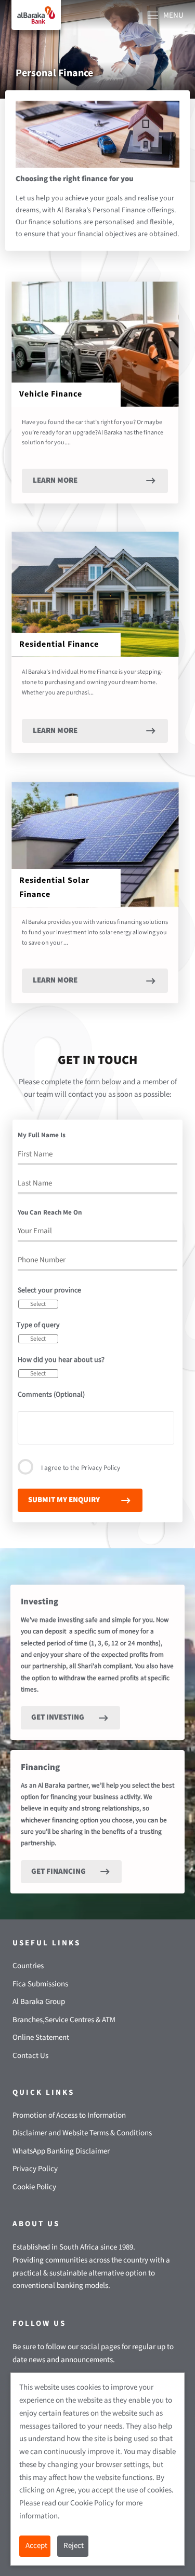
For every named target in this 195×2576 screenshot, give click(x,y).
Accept (36, 2546)
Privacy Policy (101, 1468)
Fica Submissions (40, 1984)
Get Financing (58, 1871)
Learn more (55, 480)
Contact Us (30, 2056)
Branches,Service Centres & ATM (64, 2020)
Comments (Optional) (51, 1395)
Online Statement (41, 2037)
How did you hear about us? (61, 1360)
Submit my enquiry (64, 1500)
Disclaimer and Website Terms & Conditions (82, 2133)
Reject (74, 2546)
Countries (28, 1966)
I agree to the (81, 1468)
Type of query (38, 1325)
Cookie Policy (34, 2187)
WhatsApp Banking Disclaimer (61, 2151)
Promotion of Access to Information (69, 2115)
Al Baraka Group (39, 2002)
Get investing (58, 1717)
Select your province (49, 1290)
